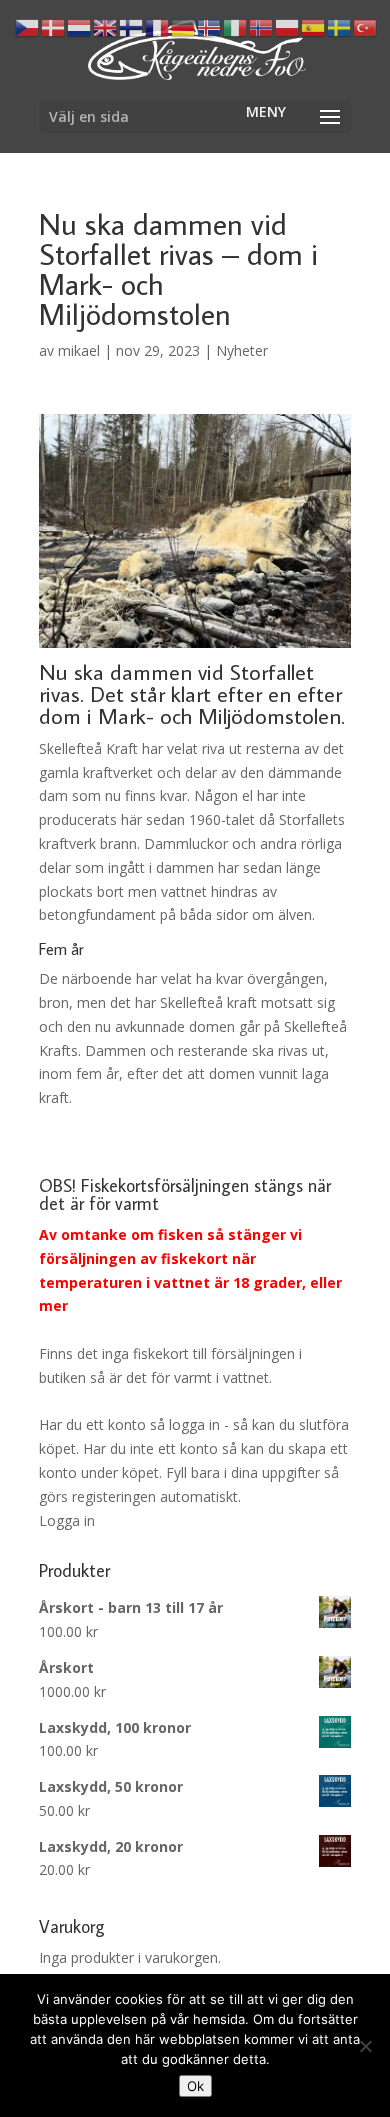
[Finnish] (132, 26)
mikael (79, 350)
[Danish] (54, 26)
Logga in (67, 1520)
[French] (158, 26)
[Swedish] (340, 26)
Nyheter (242, 350)
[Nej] (365, 2046)
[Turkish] (366, 26)
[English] (106, 26)
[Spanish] (314, 26)
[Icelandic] (210, 26)
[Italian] (236, 26)
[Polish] (288, 26)
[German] (184, 26)
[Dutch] (80, 26)
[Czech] (28, 26)
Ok (195, 2086)
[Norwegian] (262, 26)
